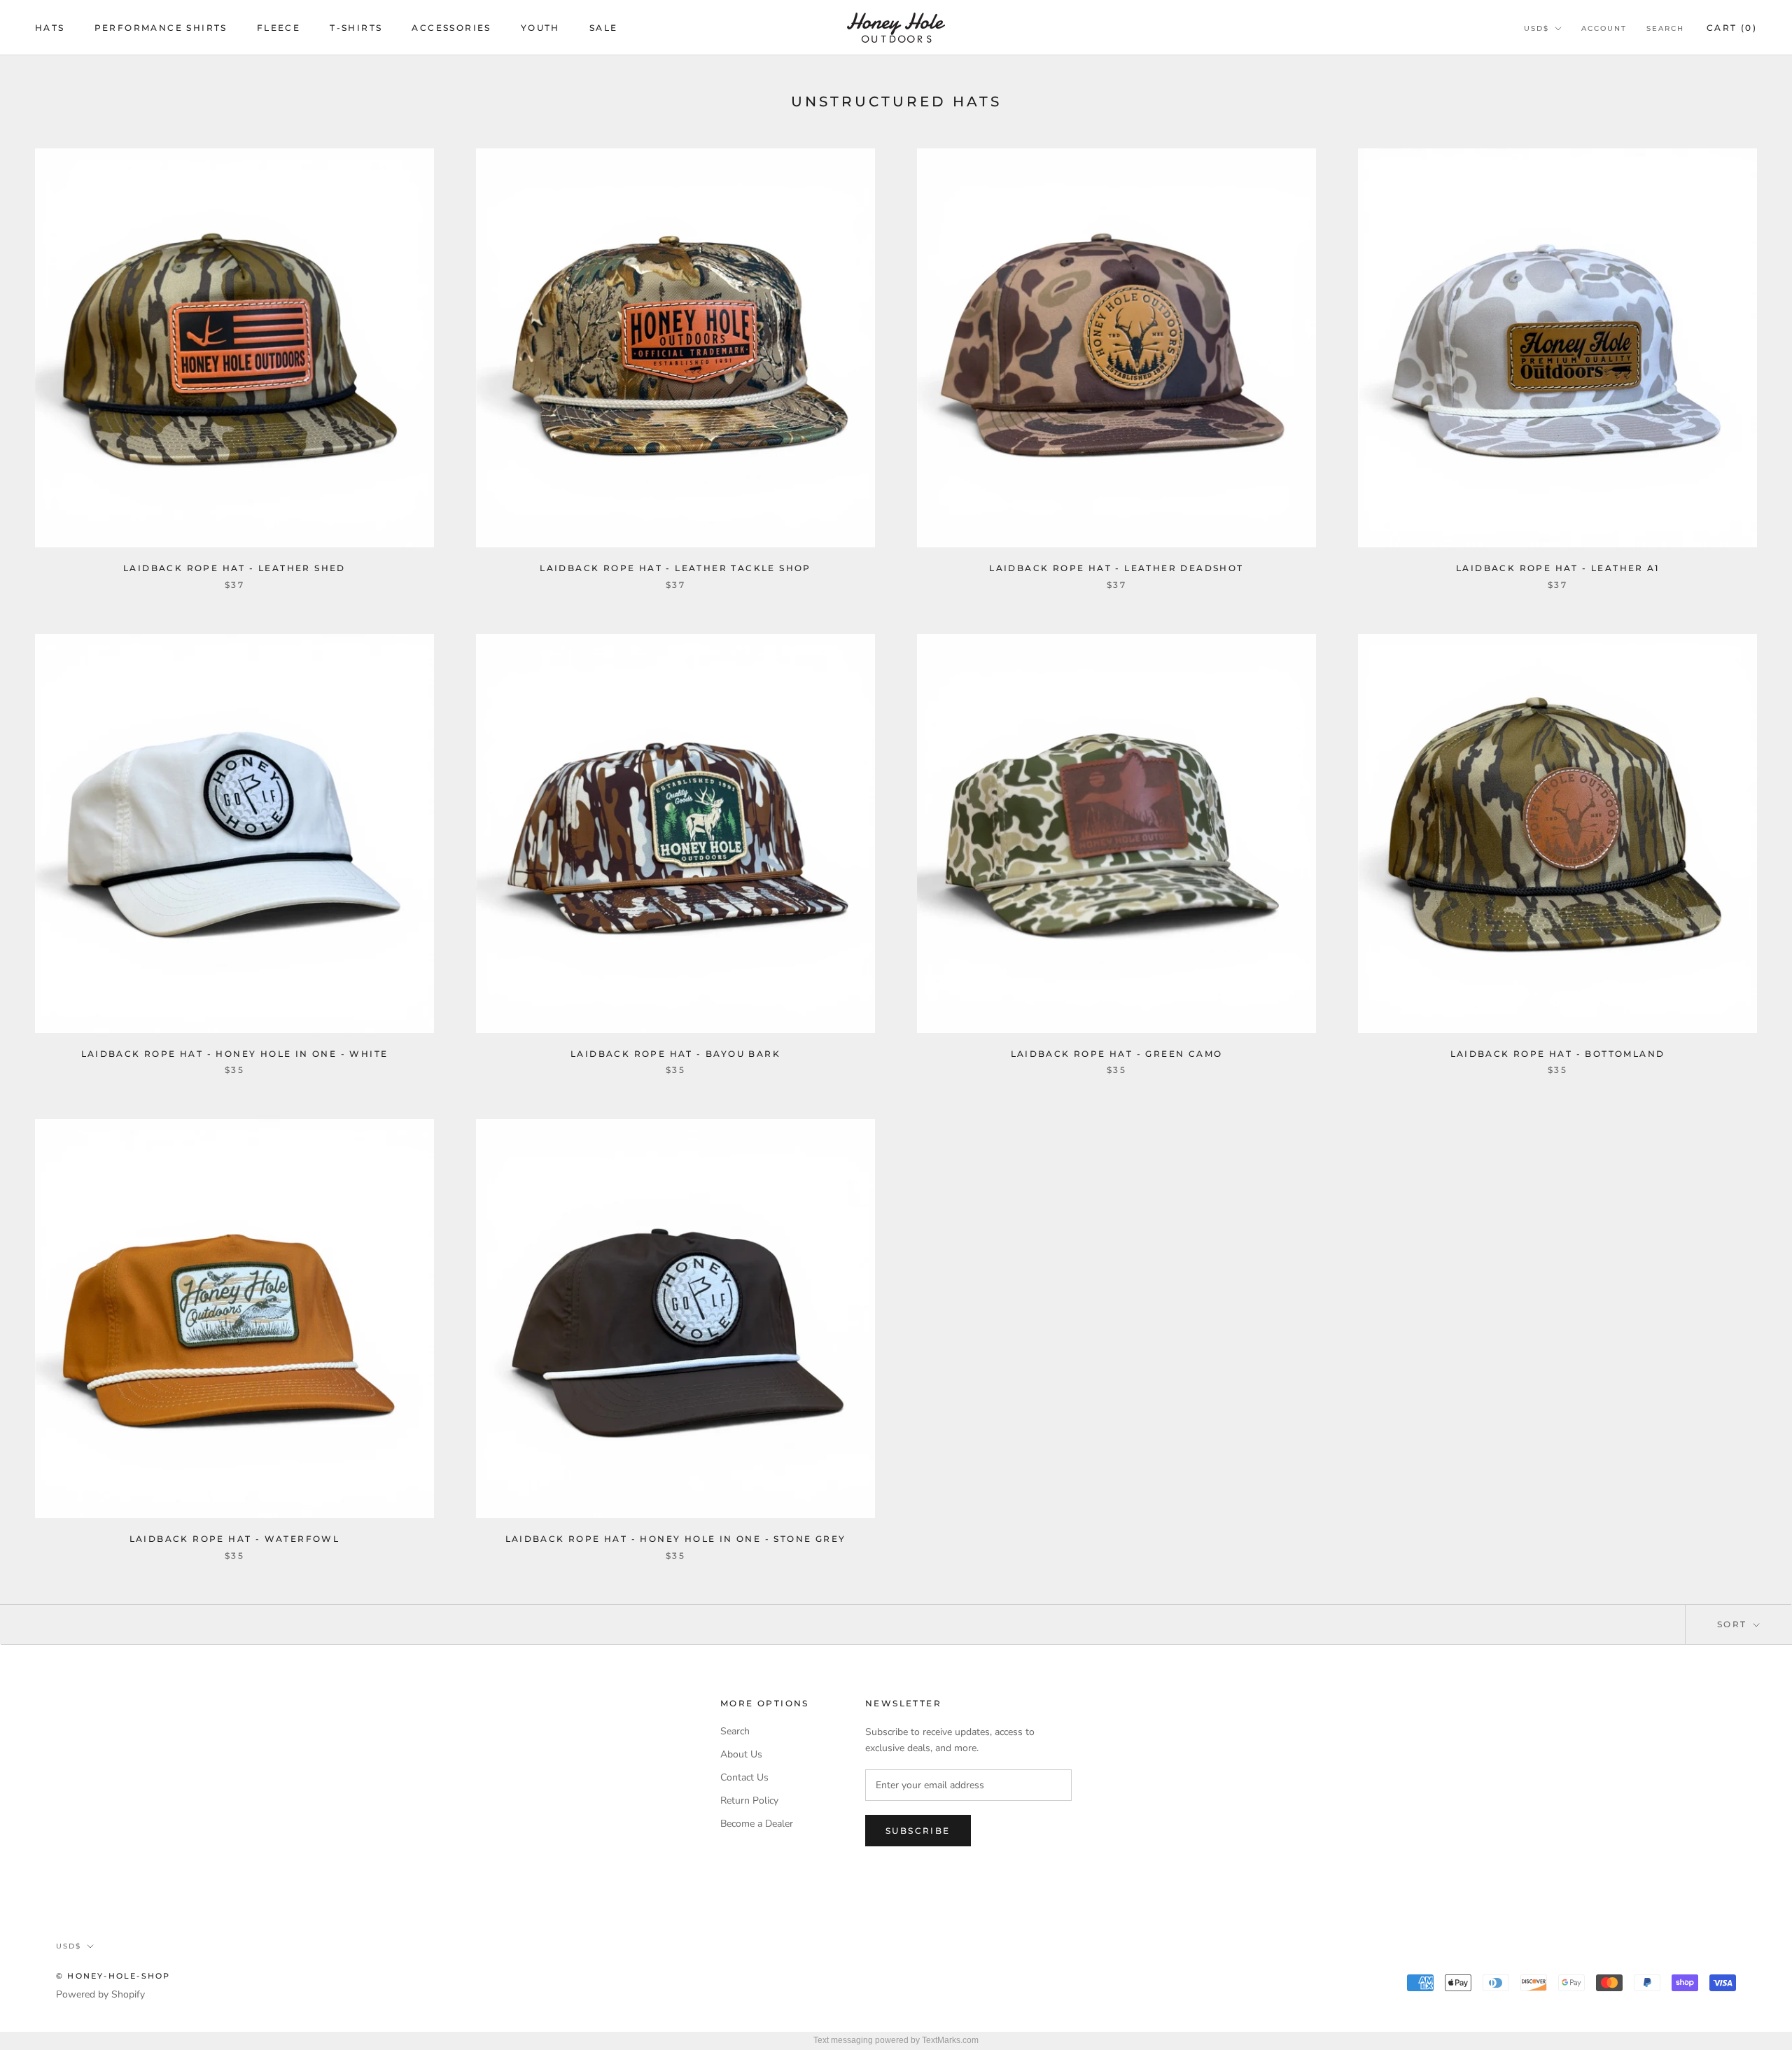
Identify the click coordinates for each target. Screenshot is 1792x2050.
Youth (540, 28)
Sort (1734, 1624)
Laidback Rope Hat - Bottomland (1558, 1054)
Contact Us (744, 1777)
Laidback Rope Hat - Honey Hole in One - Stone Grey (676, 1539)
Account (1604, 28)
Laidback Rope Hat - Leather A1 (1557, 568)
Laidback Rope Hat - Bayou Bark (675, 1054)
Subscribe (918, 1831)
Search (1665, 28)
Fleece (279, 28)
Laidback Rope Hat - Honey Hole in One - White (235, 1054)
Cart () (1732, 28)
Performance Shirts (161, 28)
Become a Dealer (757, 1824)
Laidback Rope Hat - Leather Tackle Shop (675, 568)
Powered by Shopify (100, 1994)
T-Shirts (356, 28)
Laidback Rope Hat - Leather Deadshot (1116, 568)
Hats (50, 28)
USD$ (1536, 28)
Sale (604, 28)
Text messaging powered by (896, 2040)
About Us (741, 1754)
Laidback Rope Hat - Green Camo (1117, 1054)
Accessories (451, 28)
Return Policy (749, 1800)
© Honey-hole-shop (113, 1976)
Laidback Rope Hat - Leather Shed (234, 568)
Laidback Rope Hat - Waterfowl (235, 1539)
